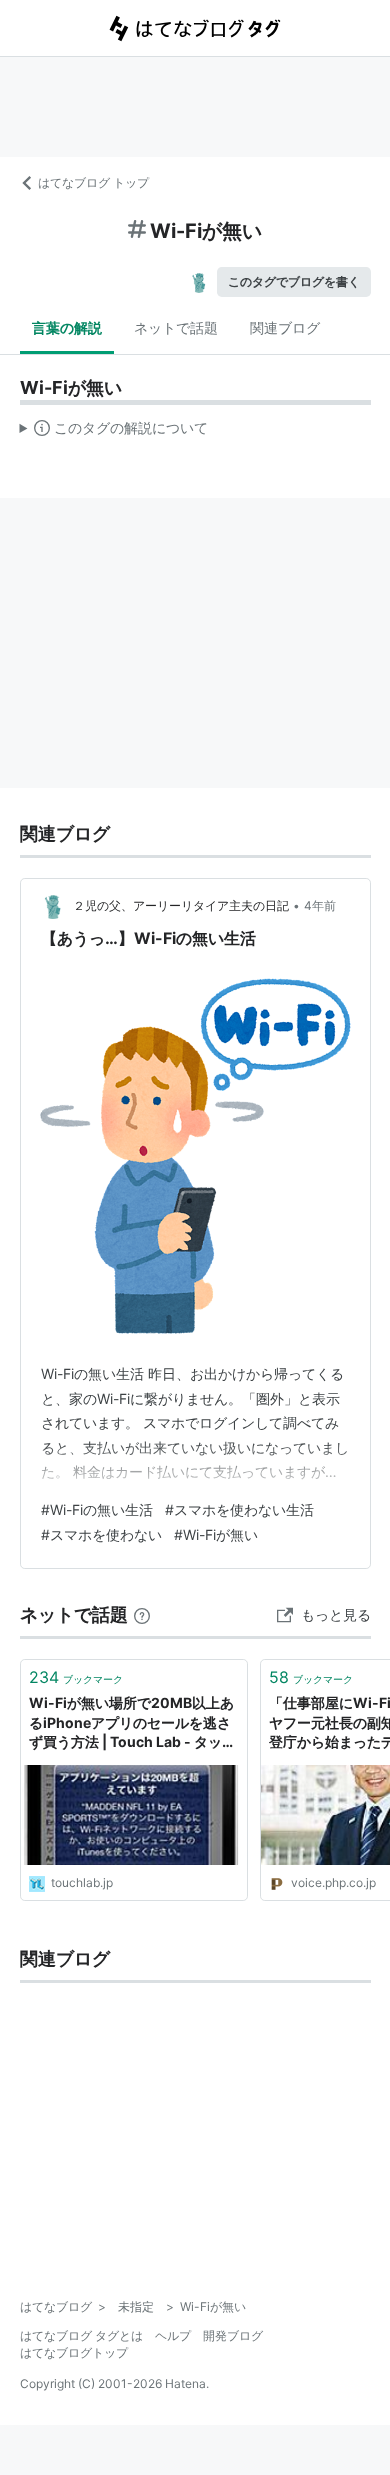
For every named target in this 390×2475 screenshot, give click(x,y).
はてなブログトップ (74, 2352)
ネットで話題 (176, 327)
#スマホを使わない (101, 1534)
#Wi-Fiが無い (216, 1534)
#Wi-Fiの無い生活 (97, 1509)
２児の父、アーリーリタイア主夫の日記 (181, 905)
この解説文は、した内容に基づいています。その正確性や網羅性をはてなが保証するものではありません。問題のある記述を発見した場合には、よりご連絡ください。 (114, 432)
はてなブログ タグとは (81, 2335)
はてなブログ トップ (93, 182)
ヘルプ (173, 2335)
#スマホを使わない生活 (239, 1509)
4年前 (320, 905)
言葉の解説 (67, 327)
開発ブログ (233, 2335)
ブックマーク (76, 1677)
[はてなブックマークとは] (142, 1614)
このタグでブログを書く (294, 281)
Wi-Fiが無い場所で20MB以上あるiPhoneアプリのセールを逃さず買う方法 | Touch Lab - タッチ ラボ (132, 1723)
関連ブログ (285, 327)
